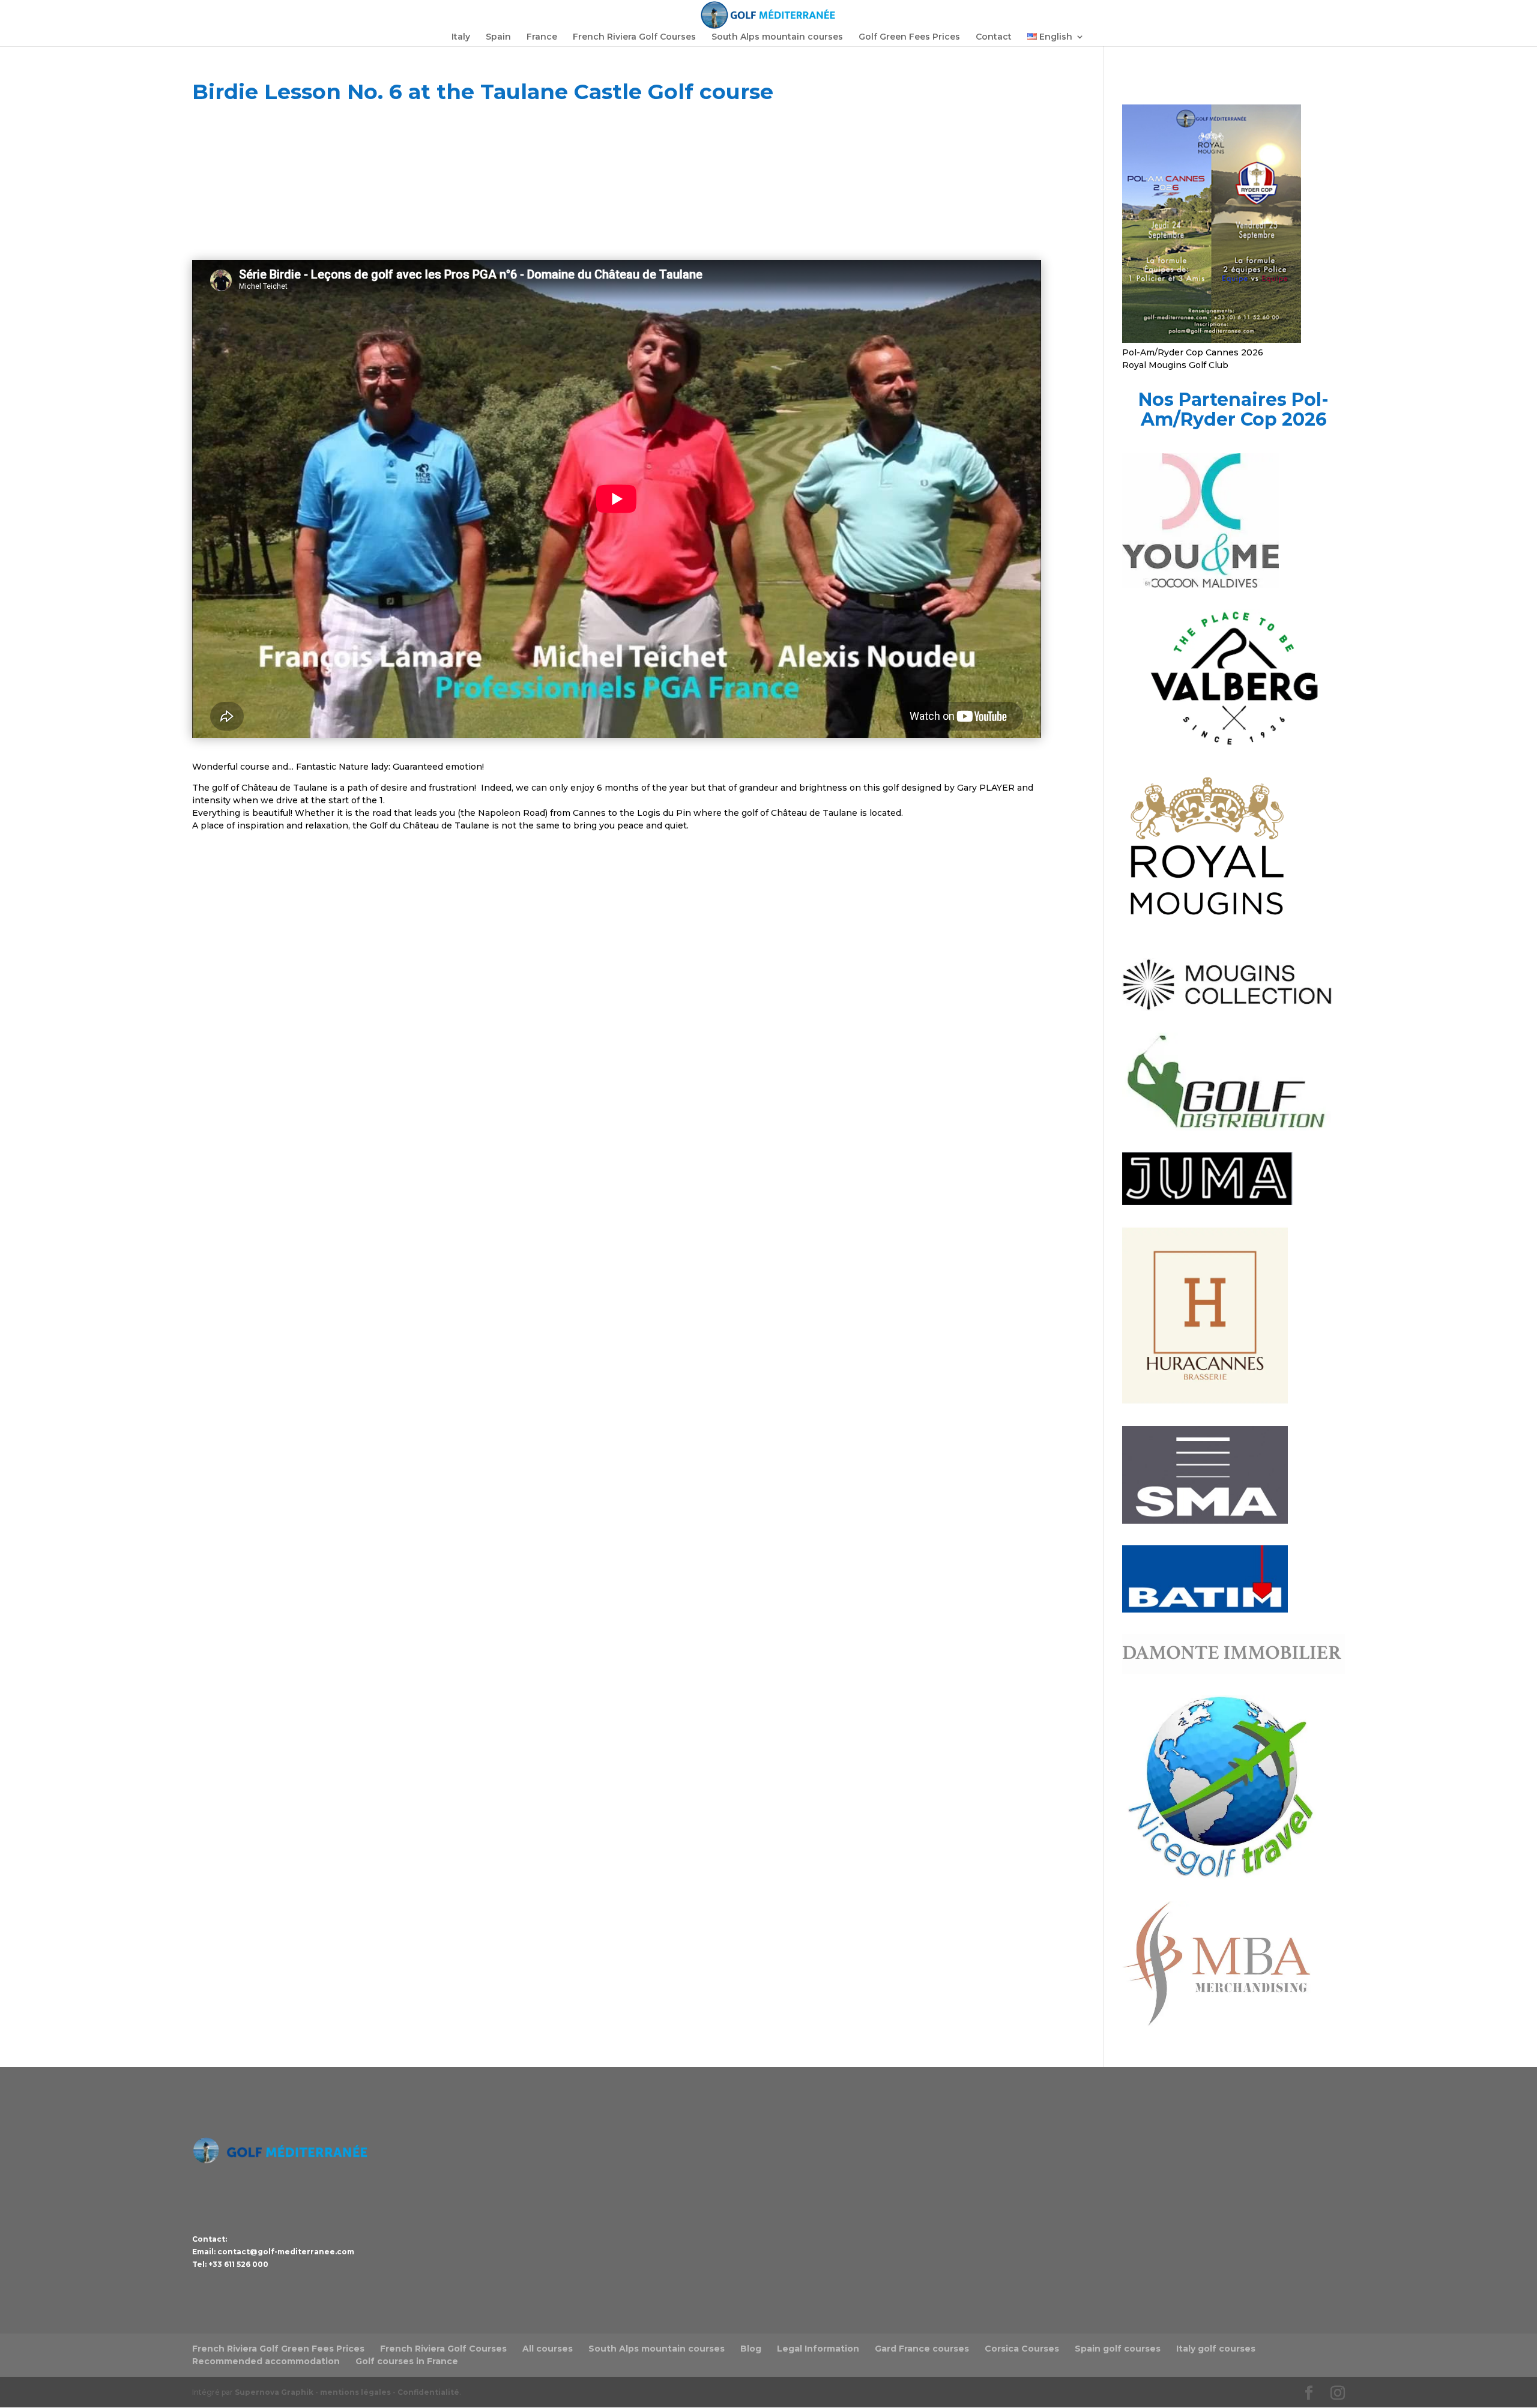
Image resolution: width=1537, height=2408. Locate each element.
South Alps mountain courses (777, 37)
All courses (548, 2349)
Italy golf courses (1216, 2349)
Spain (498, 37)
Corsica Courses (1022, 2349)
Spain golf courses (1118, 2349)
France (542, 37)
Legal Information (818, 2349)
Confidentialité (428, 2392)
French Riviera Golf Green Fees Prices (278, 2349)
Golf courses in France (407, 2361)
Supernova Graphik (274, 2392)
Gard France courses (922, 2349)
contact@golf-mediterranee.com (286, 2252)
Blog (751, 2349)
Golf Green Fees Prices (909, 37)
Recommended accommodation (266, 2361)
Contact (994, 37)
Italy (461, 37)
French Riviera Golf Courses (634, 37)
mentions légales (355, 2392)
